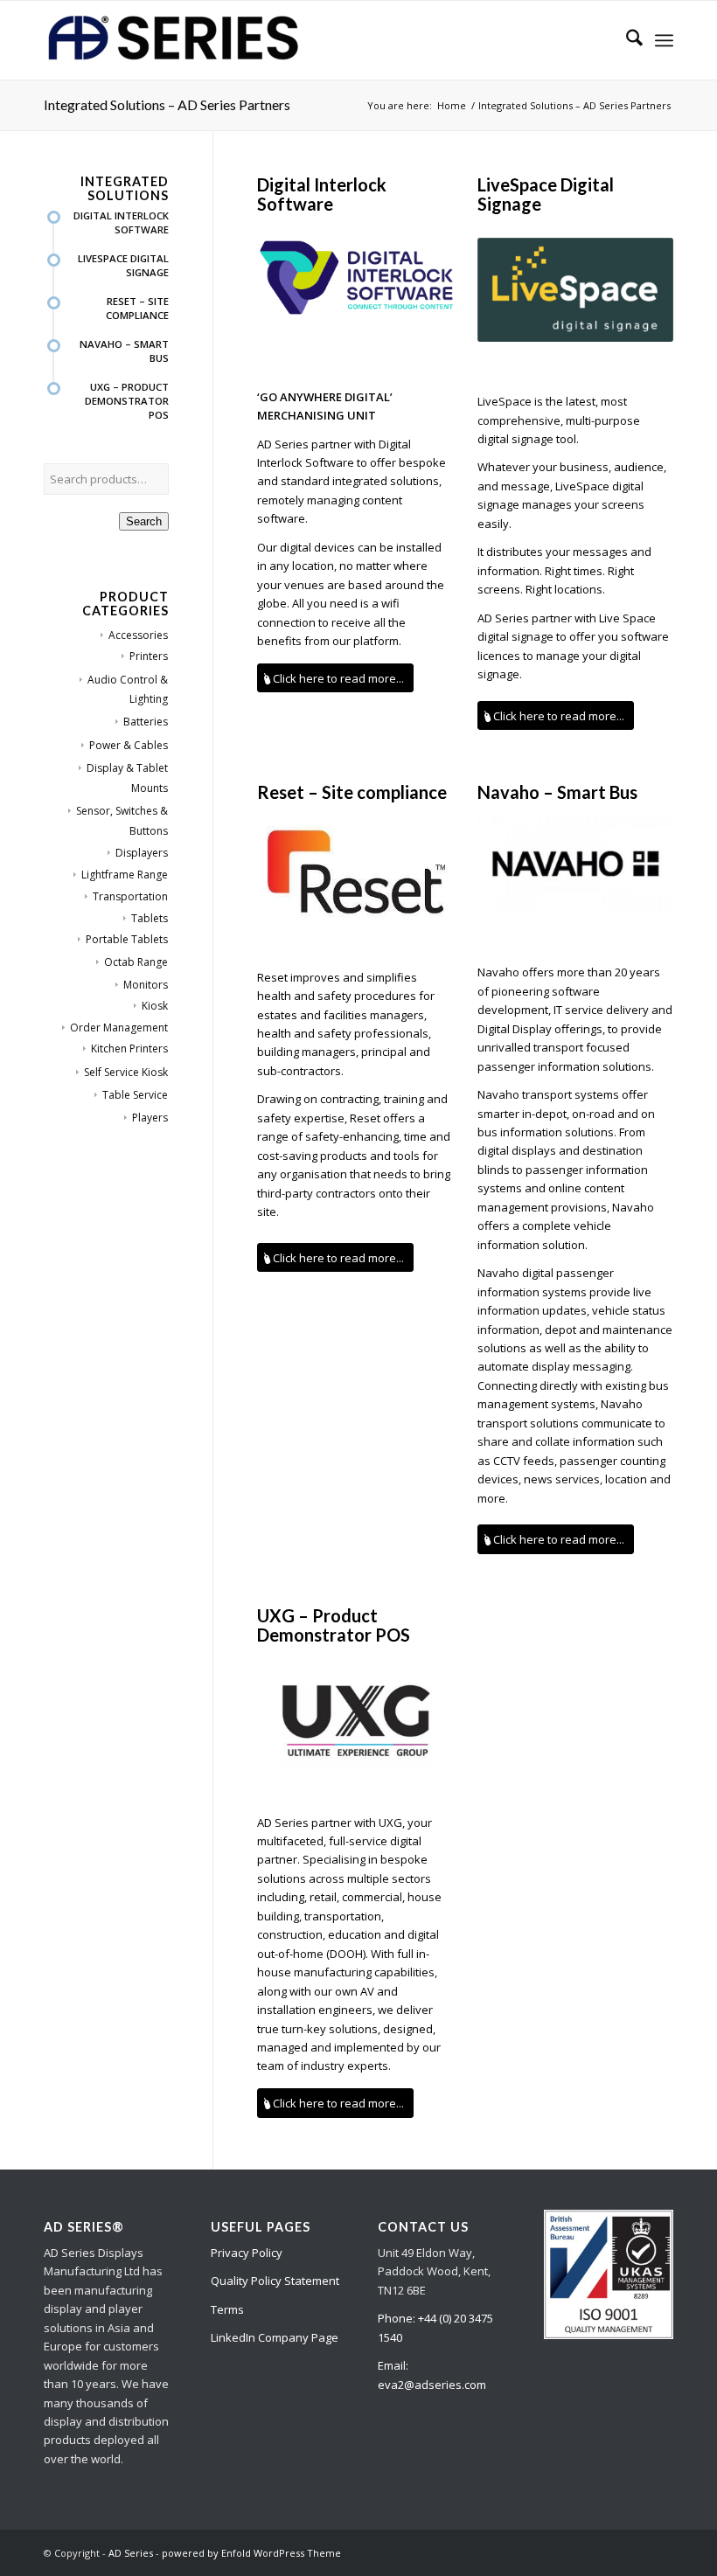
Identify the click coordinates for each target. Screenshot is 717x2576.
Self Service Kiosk (126, 1072)
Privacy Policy (247, 2253)
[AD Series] (175, 40)
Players (150, 1118)
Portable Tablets (127, 939)
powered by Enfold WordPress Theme (251, 2553)
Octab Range (136, 962)
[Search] (626, 40)
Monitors (146, 985)
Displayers (142, 853)
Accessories (138, 635)
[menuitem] (626, 40)
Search (144, 521)
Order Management (119, 1028)
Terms (227, 2309)
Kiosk (155, 1006)
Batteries (146, 722)
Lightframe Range (125, 875)
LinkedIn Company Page (275, 2337)
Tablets (150, 918)
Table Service (135, 1095)
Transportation (130, 896)
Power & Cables (129, 745)
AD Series (131, 2553)
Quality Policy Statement (275, 2281)
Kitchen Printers (129, 1048)
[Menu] (664, 40)
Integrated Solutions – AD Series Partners (167, 104)
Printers (149, 656)
